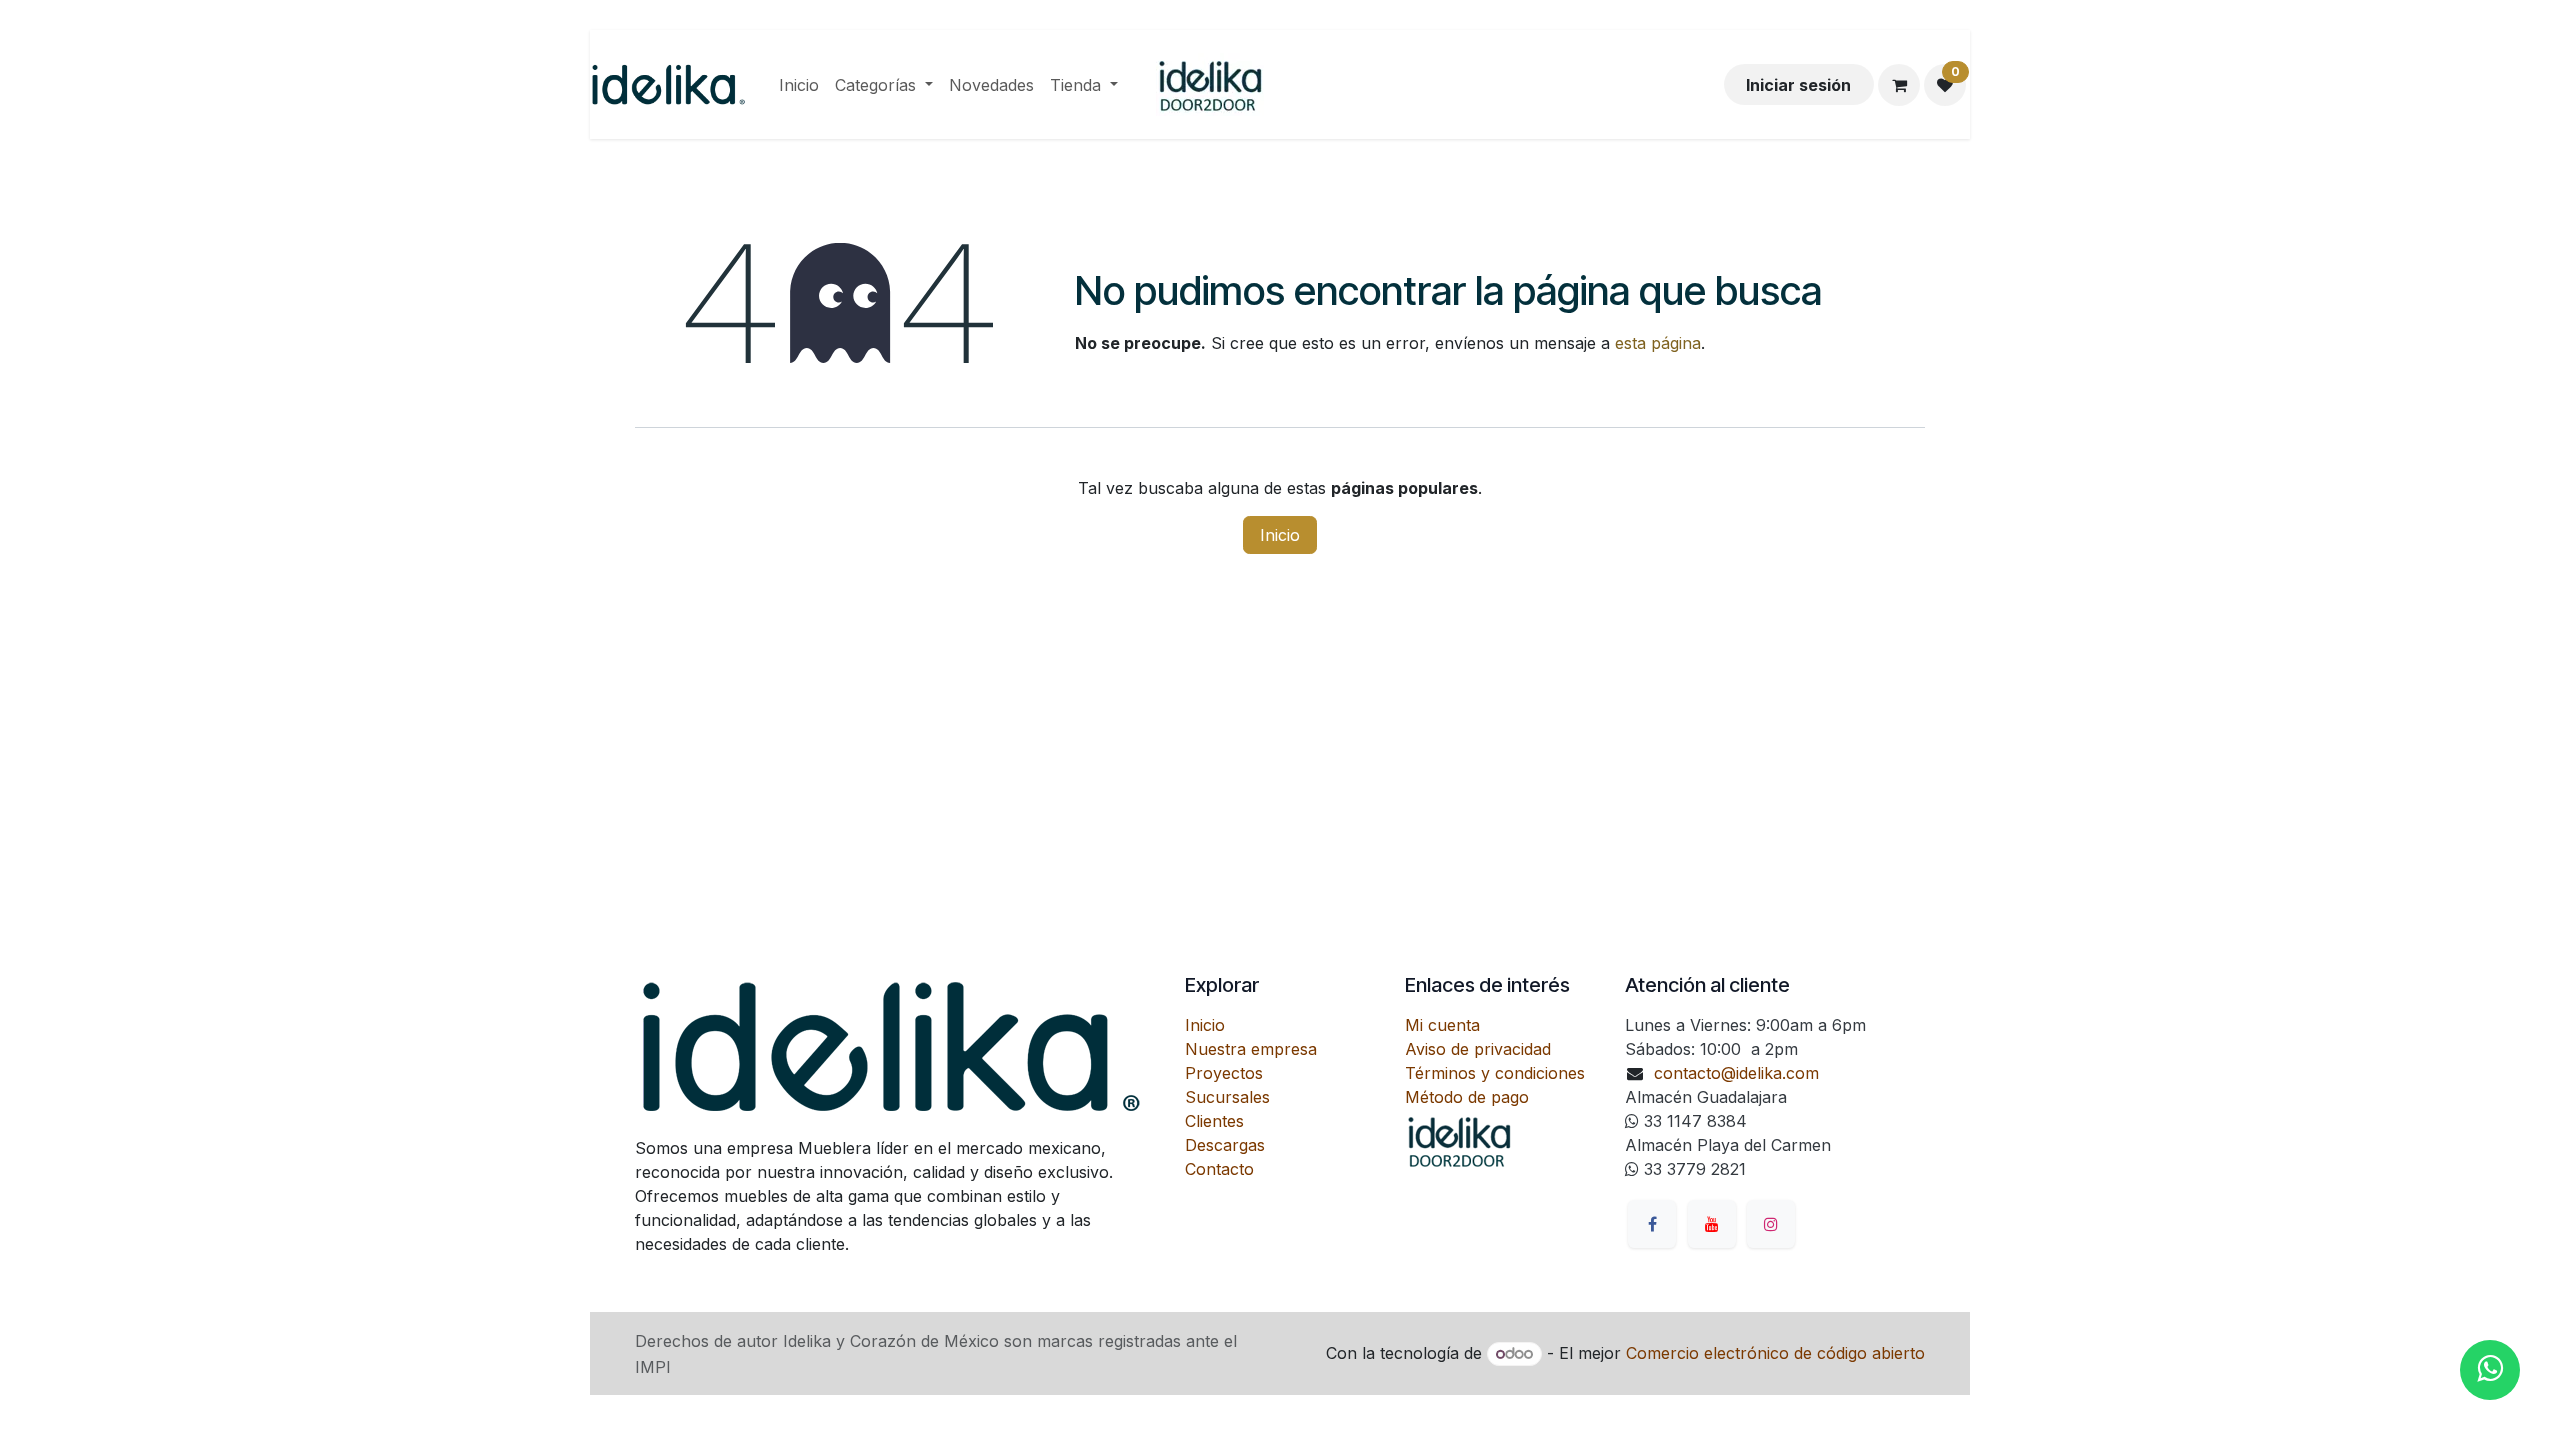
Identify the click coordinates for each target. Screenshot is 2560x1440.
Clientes (1214, 1121)
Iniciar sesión (1798, 85)
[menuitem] (799, 85)
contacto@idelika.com (1736, 1073)
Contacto (1219, 1169)
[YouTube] (1712, 1224)
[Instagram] (1771, 1224)
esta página (1658, 343)
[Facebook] (1652, 1224)
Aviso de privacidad (1478, 1049)
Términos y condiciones (1495, 1073)
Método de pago (1467, 1097)
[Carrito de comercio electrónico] (1899, 85)
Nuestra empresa (1251, 1049)
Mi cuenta (1442, 1025)
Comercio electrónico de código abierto (1775, 1353)
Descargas (1225, 1145)
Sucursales (1227, 1097)
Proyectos (1224, 1073)
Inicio (1280, 535)
